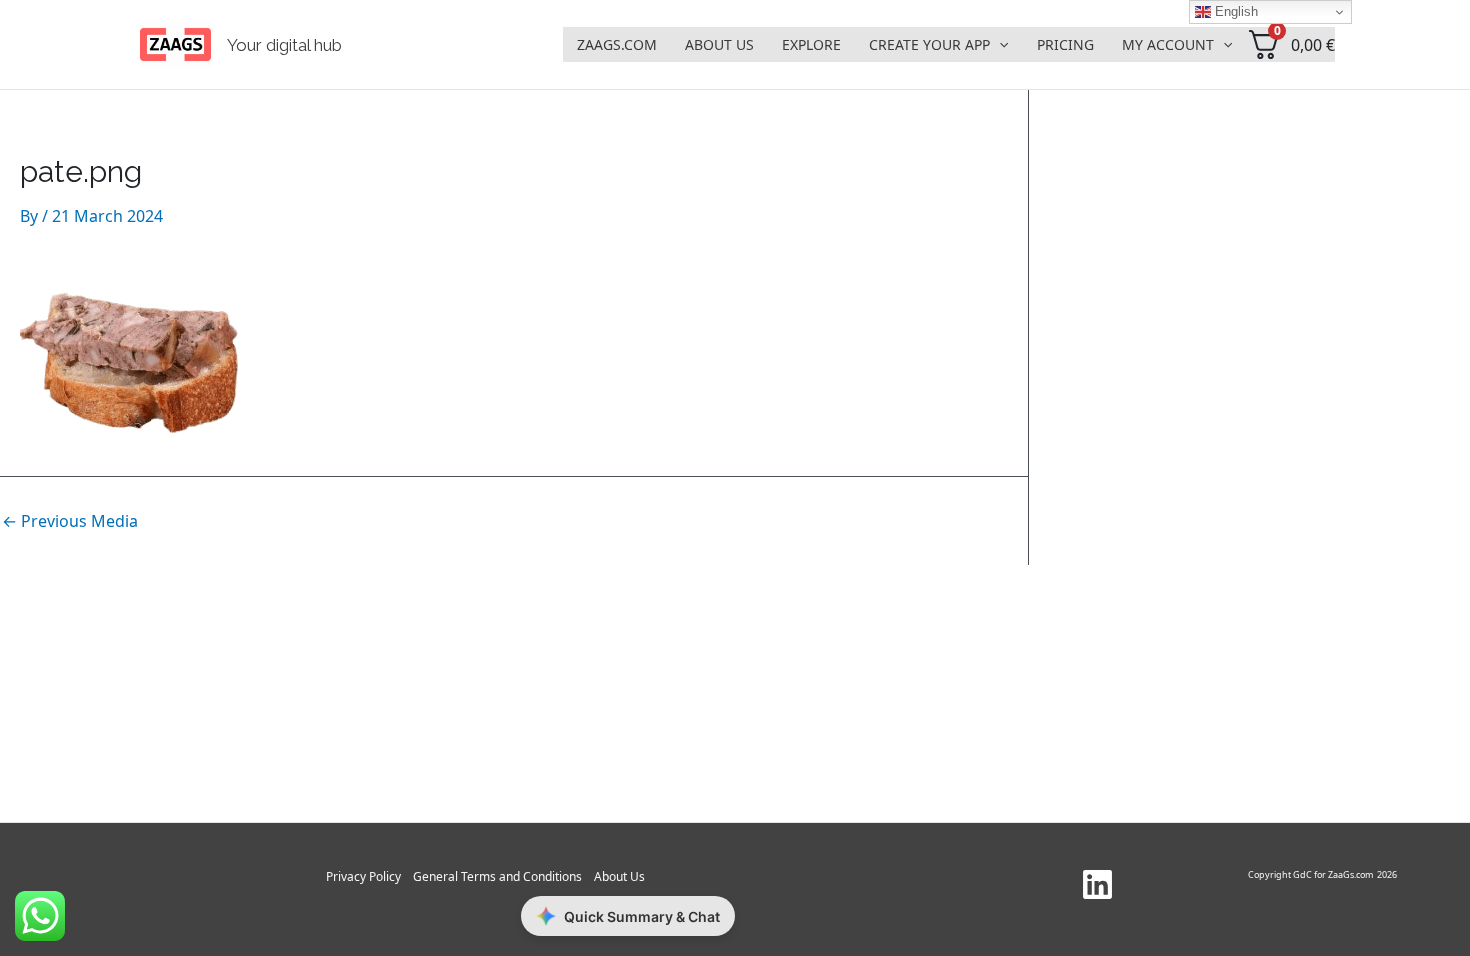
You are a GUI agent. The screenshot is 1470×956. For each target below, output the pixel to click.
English (1234, 11)
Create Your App (929, 44)
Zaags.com (617, 44)
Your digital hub (284, 45)
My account (1168, 44)
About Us (719, 44)
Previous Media (70, 521)
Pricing (1065, 44)
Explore (811, 44)
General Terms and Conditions (497, 876)
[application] (999, 45)
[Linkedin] (1097, 884)
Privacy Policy (363, 876)
